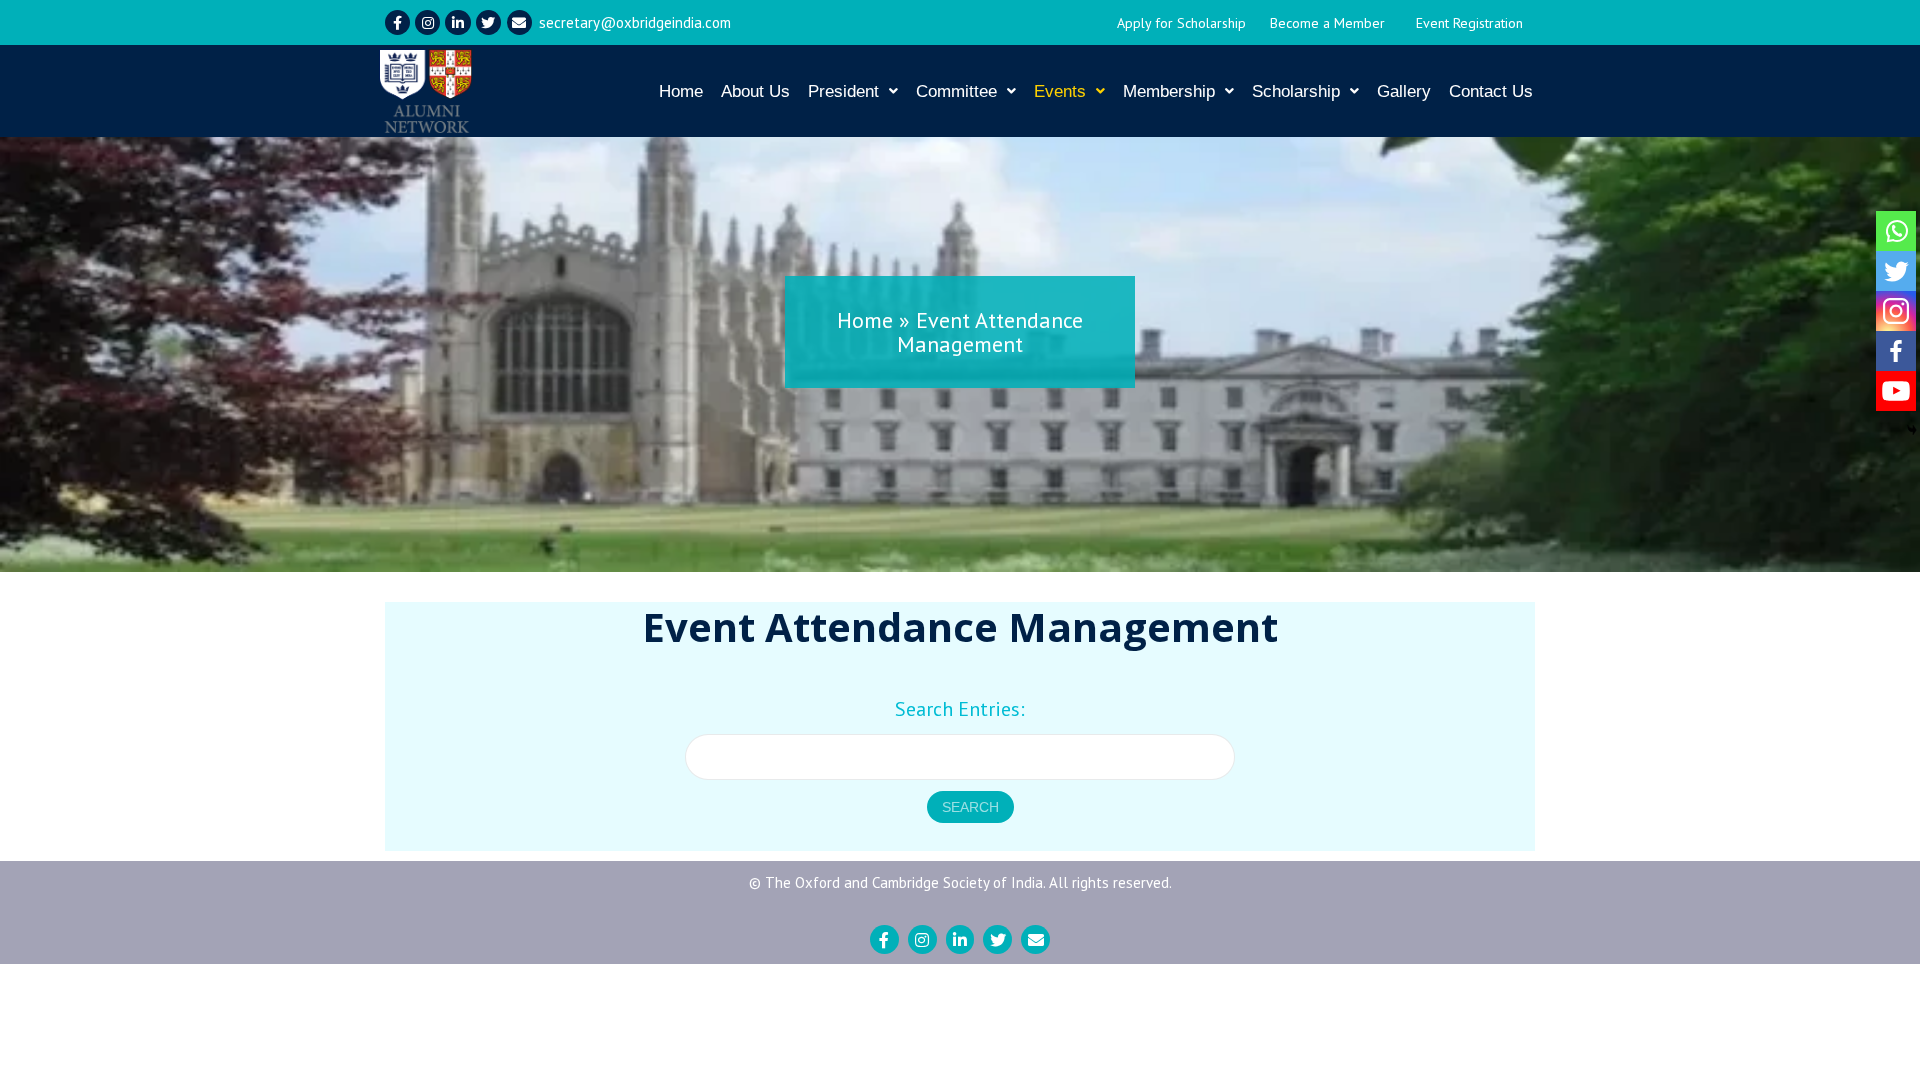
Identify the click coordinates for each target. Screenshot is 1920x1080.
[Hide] (1912, 430)
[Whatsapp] (1896, 231)
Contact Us (1491, 91)
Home (681, 91)
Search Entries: (960, 709)
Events (1060, 91)
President (843, 91)
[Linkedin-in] (457, 22)
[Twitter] (488, 22)
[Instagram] (427, 22)
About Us (755, 91)
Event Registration (1469, 23)
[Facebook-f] (397, 22)
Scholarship (1296, 91)
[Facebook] (1896, 351)
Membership (1169, 91)
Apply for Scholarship (1181, 23)
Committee (956, 91)
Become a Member (1327, 23)
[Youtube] (1896, 391)
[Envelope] (519, 22)
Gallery (1404, 91)
